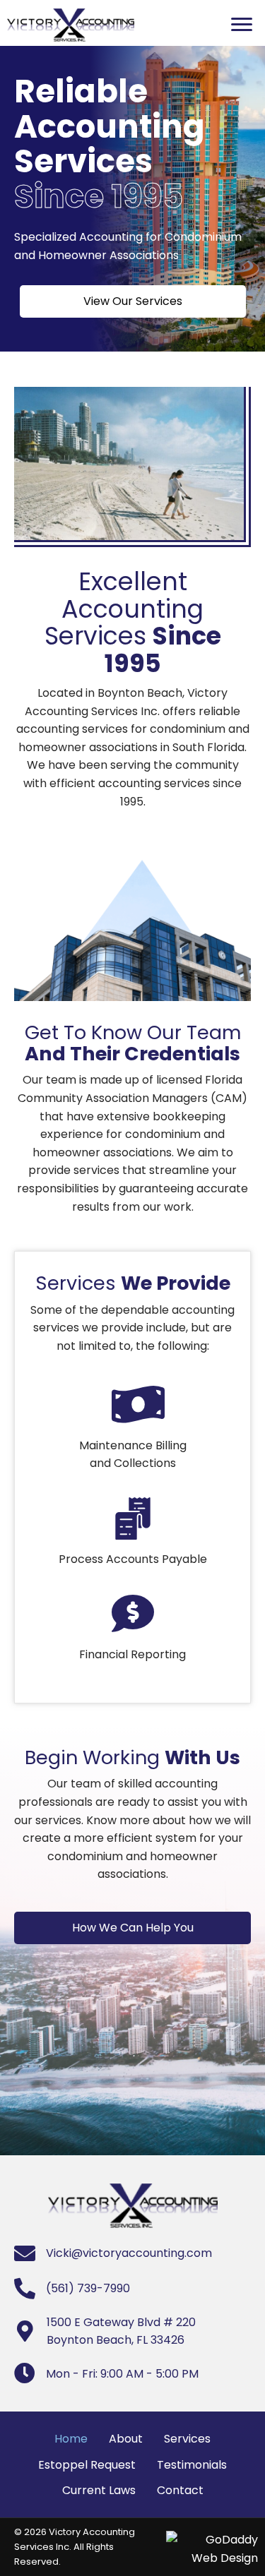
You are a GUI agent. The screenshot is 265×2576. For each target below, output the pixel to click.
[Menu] (242, 25)
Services (187, 2439)
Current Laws (99, 2490)
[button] (133, 301)
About (126, 2439)
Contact (180, 2490)
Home (71, 2439)
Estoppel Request (87, 2465)
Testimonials (192, 2465)
